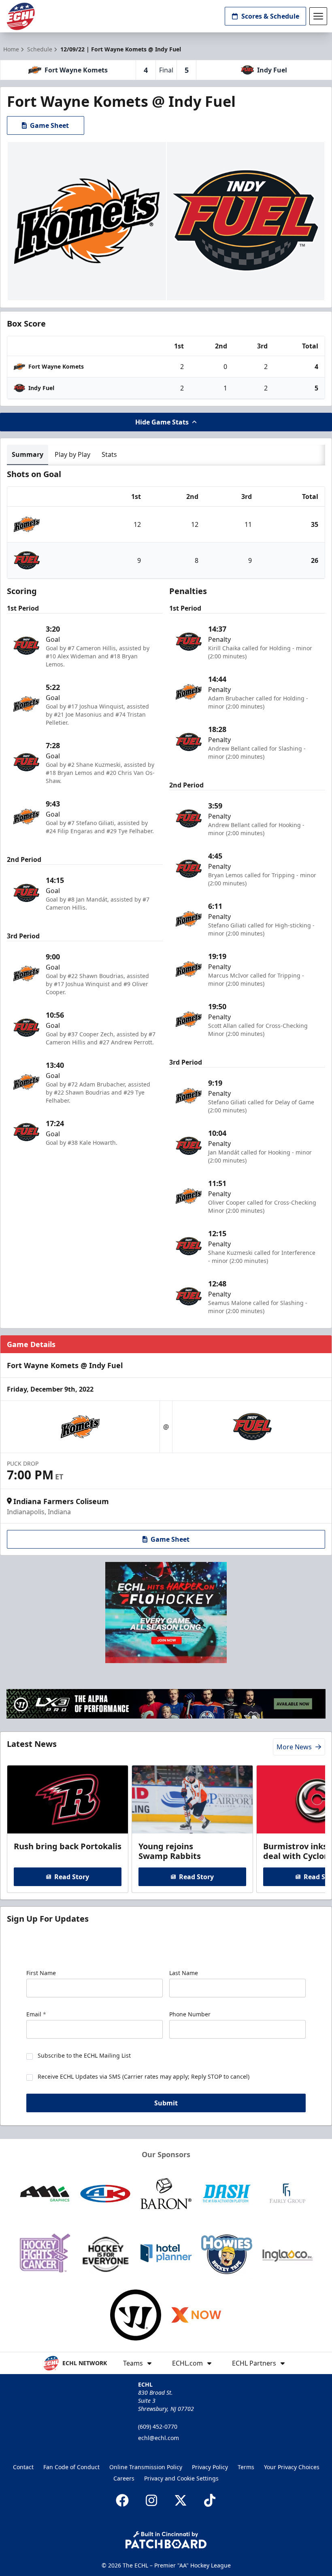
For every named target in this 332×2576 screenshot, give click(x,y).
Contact (23, 2467)
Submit (166, 2103)
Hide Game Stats (162, 422)
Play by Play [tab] (72, 454)
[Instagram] (151, 2500)
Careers (124, 2478)
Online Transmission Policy (146, 2467)
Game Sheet (49, 125)
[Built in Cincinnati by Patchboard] (166, 2540)
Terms (246, 2467)
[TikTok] (210, 2500)
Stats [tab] (109, 454)
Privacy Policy (210, 2467)
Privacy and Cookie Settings (181, 2478)
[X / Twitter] (181, 2500)
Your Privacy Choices (292, 2467)
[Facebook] (122, 2500)
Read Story (72, 1877)
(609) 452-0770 (158, 2426)
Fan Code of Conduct (71, 2467)
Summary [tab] (28, 454)
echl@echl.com (159, 2438)
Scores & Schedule (270, 16)
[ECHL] (21, 16)
